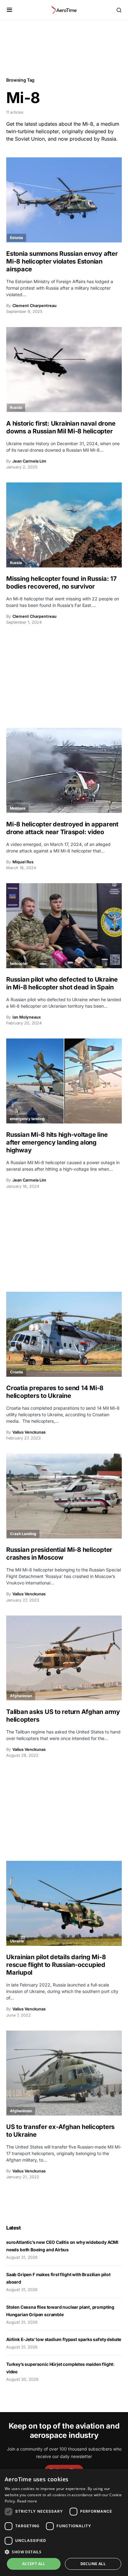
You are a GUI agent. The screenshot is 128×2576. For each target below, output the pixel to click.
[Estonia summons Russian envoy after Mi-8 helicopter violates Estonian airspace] (64, 200)
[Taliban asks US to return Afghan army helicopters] (64, 1658)
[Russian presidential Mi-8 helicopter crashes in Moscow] (64, 1496)
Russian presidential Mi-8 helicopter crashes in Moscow (59, 1554)
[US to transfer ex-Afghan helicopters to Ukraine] (64, 2073)
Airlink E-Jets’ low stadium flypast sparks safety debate (64, 2339)
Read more (27, 2501)
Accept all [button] (34, 2564)
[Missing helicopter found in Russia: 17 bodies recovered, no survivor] (64, 525)
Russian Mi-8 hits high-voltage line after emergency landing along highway (57, 1142)
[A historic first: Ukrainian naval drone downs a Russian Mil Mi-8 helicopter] (64, 369)
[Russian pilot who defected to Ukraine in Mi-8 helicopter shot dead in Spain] (64, 926)
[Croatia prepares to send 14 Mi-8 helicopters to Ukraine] (64, 1334)
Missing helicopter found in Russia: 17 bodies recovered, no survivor (62, 583)
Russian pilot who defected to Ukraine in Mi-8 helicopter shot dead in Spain (62, 983)
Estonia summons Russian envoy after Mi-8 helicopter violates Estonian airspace (62, 261)
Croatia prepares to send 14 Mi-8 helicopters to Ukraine (55, 1392)
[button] (9, 10)
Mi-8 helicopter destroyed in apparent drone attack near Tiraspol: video (62, 828)
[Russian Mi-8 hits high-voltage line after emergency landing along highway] (64, 1081)
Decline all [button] (93, 2564)
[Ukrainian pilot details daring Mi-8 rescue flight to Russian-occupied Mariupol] (64, 1903)
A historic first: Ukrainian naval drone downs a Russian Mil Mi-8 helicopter (61, 427)
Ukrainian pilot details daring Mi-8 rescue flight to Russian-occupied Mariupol (56, 1965)
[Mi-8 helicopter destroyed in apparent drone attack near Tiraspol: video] (64, 770)
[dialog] (64, 2522)
